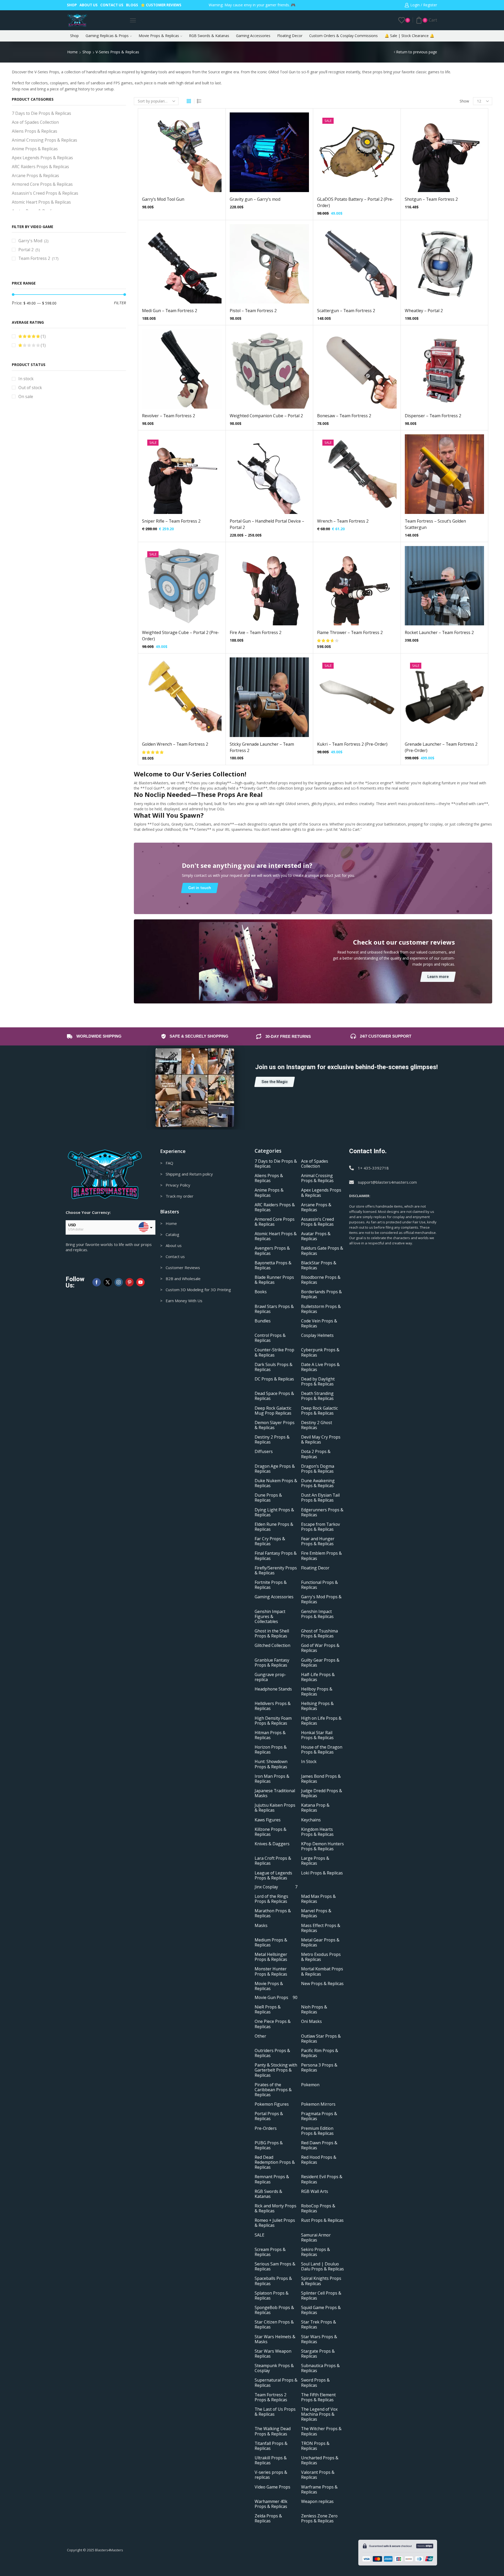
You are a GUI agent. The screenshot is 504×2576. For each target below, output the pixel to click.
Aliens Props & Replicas (35, 131)
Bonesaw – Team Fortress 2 (344, 416)
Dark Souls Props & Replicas (274, 1367)
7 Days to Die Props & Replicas (41, 113)
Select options (264, 154)
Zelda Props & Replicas (268, 2519)
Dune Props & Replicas (268, 1498)
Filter (120, 303)
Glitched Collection (272, 1646)
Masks (261, 1926)
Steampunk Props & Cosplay (274, 2368)
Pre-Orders (266, 2128)
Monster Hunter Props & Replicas (271, 1972)
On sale (26, 396)
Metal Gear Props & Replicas (320, 1943)
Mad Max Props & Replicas (318, 1899)
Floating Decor (290, 36)
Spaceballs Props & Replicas (273, 2281)
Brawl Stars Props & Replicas (274, 1309)
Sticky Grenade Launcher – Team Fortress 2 (262, 747)
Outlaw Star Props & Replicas (321, 2039)
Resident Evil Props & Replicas (322, 2180)
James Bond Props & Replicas (321, 1779)
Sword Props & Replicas (315, 2383)
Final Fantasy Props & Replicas (276, 1556)
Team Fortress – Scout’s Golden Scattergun (435, 524)
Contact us (112, 5)
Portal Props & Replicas (269, 2116)
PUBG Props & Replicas (269, 2145)
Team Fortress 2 (34, 258)
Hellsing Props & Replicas (317, 1706)
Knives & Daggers (272, 1844)
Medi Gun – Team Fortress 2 (170, 311)
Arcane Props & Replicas (35, 176)
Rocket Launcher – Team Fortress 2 (439, 632)
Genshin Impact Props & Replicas (317, 1614)
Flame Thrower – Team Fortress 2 (350, 632)
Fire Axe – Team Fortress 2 (256, 632)
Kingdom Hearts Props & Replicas (317, 1832)
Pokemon (310, 2085)
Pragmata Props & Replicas (319, 2116)
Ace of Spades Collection (35, 122)
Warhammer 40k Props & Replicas (271, 2504)
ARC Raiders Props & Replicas (40, 167)
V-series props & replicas (271, 2475)
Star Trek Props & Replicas (319, 2325)
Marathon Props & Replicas (273, 1914)
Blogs (132, 5)
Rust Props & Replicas (322, 2221)
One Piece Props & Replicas (273, 2024)
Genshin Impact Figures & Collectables (270, 1617)
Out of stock (30, 388)
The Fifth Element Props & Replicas (318, 2397)
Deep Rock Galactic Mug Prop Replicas (273, 1411)
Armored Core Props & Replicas (42, 184)
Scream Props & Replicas (270, 2252)
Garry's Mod (30, 241)
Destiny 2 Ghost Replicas (317, 1425)
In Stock (309, 1762)
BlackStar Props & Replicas (319, 1265)
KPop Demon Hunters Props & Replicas (322, 1846)
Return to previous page (417, 52)
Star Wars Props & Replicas (319, 2339)
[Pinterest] (130, 1282)
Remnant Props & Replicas (272, 2180)
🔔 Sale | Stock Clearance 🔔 (409, 36)
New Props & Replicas (322, 1984)
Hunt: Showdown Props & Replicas (271, 1764)
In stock (26, 379)
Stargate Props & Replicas (318, 2354)
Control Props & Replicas (270, 1338)
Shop (72, 5)
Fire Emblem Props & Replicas (321, 1556)
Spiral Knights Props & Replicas (321, 2281)
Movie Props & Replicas (159, 36)
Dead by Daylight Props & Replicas (318, 1382)
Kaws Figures (268, 1820)
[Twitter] (108, 1282)
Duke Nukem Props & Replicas (276, 1483)
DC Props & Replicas (274, 1379)
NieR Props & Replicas (268, 2010)
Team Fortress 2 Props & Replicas (271, 2397)
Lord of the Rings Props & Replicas (271, 1899)
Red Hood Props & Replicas (319, 2160)
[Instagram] (119, 1282)
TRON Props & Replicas (315, 2446)
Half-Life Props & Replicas (318, 1677)
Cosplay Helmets (317, 1336)
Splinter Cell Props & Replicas (321, 2296)
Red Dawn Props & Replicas (319, 2145)
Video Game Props (272, 2487)
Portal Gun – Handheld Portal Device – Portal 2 (267, 524)
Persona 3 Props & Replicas (319, 2068)
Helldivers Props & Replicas (273, 1706)
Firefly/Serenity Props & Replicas (276, 1570)
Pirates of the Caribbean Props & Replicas (273, 2090)
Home (72, 52)
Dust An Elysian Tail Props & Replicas (320, 1498)
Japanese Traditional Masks (275, 1793)
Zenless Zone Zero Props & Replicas (319, 2519)
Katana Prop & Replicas (315, 1808)
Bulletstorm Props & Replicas (321, 1309)
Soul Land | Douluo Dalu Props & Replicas (322, 2267)
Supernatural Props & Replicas (276, 2383)
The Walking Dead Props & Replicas (273, 2431)
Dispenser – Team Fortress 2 (433, 416)
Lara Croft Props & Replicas (273, 1861)
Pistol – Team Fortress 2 (253, 311)
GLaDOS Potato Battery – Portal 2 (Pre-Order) (355, 202)
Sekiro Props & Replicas (316, 2252)
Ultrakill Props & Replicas (271, 2460)
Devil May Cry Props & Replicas (321, 1440)
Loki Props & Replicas (322, 1873)
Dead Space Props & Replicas (274, 1396)
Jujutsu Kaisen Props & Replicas (275, 1808)
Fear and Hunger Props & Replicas (318, 1542)
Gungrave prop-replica (270, 1677)
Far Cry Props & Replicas (270, 1542)
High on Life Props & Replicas (321, 1721)
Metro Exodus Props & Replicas (321, 1957)
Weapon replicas (317, 2502)
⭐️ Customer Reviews (161, 5)
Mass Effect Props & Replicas (321, 1928)
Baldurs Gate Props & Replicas (322, 1251)
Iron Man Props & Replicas (272, 1779)
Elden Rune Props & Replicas (274, 1527)
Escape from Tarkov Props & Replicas (321, 1527)
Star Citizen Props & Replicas (274, 2325)
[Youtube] (140, 1282)
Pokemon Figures (272, 2104)
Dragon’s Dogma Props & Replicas (318, 1469)
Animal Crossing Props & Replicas (44, 140)
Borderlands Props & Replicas (321, 1295)
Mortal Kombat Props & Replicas (322, 1972)
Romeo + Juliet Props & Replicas (275, 2223)
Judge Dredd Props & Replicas (322, 1793)
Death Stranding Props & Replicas (317, 1396)
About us (89, 5)
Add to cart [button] (176, 154)
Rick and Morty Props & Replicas (275, 2209)
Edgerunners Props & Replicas (322, 1512)
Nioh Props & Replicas (314, 2010)
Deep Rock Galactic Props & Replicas (319, 1411)
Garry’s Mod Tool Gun (163, 199)
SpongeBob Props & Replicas (274, 2310)
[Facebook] (97, 1282)
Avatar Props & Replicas (316, 1237)
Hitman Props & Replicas (270, 1735)
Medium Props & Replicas (271, 1943)
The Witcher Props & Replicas (321, 2431)
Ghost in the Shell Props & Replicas (272, 1634)
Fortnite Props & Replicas (271, 1585)
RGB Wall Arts (315, 2191)
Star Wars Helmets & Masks (275, 2339)
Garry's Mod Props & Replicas (321, 1600)
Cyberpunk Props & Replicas (320, 1353)
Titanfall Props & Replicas (271, 2446)
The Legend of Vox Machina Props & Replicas (319, 2414)
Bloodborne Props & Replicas (321, 1280)
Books (261, 1292)
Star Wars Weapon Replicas (273, 2354)
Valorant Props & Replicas (318, 2475)
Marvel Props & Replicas (316, 1914)
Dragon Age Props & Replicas (275, 1469)
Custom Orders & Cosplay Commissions (343, 36)
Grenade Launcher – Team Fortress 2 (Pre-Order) (441, 747)
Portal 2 (26, 250)
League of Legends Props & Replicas (273, 1876)
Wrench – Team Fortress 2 (343, 521)
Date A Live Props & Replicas (320, 1367)
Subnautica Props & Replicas (320, 2368)
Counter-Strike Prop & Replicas (274, 1353)
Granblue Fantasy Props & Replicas (272, 1663)
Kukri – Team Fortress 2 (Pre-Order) (352, 744)
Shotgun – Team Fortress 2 (431, 199)
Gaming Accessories (253, 36)
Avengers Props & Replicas (272, 1251)
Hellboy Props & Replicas (317, 1692)
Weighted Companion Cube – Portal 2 (266, 416)
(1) (43, 336)
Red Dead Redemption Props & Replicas (275, 2163)
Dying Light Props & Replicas (274, 1512)
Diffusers (264, 1452)
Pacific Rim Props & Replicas (320, 2053)
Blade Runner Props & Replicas (274, 1280)
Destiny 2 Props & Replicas (272, 1440)
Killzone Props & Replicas (271, 1832)
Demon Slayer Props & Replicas (275, 1425)
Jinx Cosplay (276, 1887)
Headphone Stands (273, 1689)
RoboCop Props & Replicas (318, 2209)
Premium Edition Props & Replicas (317, 2131)
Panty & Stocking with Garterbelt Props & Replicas (276, 2070)
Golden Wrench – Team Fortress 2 (175, 744)
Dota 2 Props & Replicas (316, 1454)
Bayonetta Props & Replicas (273, 1265)
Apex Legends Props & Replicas (42, 158)
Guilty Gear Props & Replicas (320, 1663)
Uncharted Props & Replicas (320, 2460)
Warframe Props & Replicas (319, 2490)
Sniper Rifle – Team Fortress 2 (171, 521)
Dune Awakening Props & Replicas (318, 1483)
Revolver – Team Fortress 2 (169, 416)
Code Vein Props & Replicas (319, 1323)
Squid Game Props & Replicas (321, 2310)
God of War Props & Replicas (320, 1648)
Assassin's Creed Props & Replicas (45, 193)
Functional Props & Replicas (319, 1585)
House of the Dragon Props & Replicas (322, 1750)
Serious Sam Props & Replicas (275, 2267)
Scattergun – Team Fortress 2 (346, 311)
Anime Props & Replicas (35, 149)
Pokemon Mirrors (318, 2104)
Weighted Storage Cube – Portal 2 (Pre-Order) (181, 636)
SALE (259, 2235)
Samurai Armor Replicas (316, 2238)
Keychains (311, 1820)
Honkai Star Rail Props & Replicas (317, 1735)
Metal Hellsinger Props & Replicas (271, 1957)
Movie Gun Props (276, 1998)
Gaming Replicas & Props (107, 36)
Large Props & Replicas (315, 1861)
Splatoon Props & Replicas (272, 2296)
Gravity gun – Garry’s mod (255, 199)
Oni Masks (311, 2022)
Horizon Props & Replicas (271, 1750)
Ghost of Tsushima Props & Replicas (319, 1634)
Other (260, 2036)
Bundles (263, 1321)
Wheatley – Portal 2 (424, 311)
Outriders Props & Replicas (272, 2053)
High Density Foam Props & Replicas (273, 1721)
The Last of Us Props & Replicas (275, 2412)
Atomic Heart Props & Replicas (41, 202)
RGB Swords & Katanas (209, 36)
